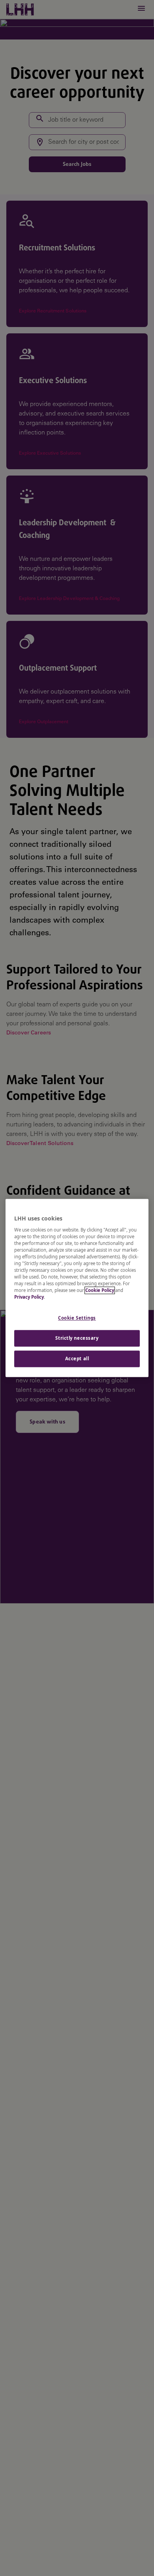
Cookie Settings (77, 1318)
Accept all (77, 1359)
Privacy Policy (29, 1297)
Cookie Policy (100, 1291)
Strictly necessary (77, 1338)
